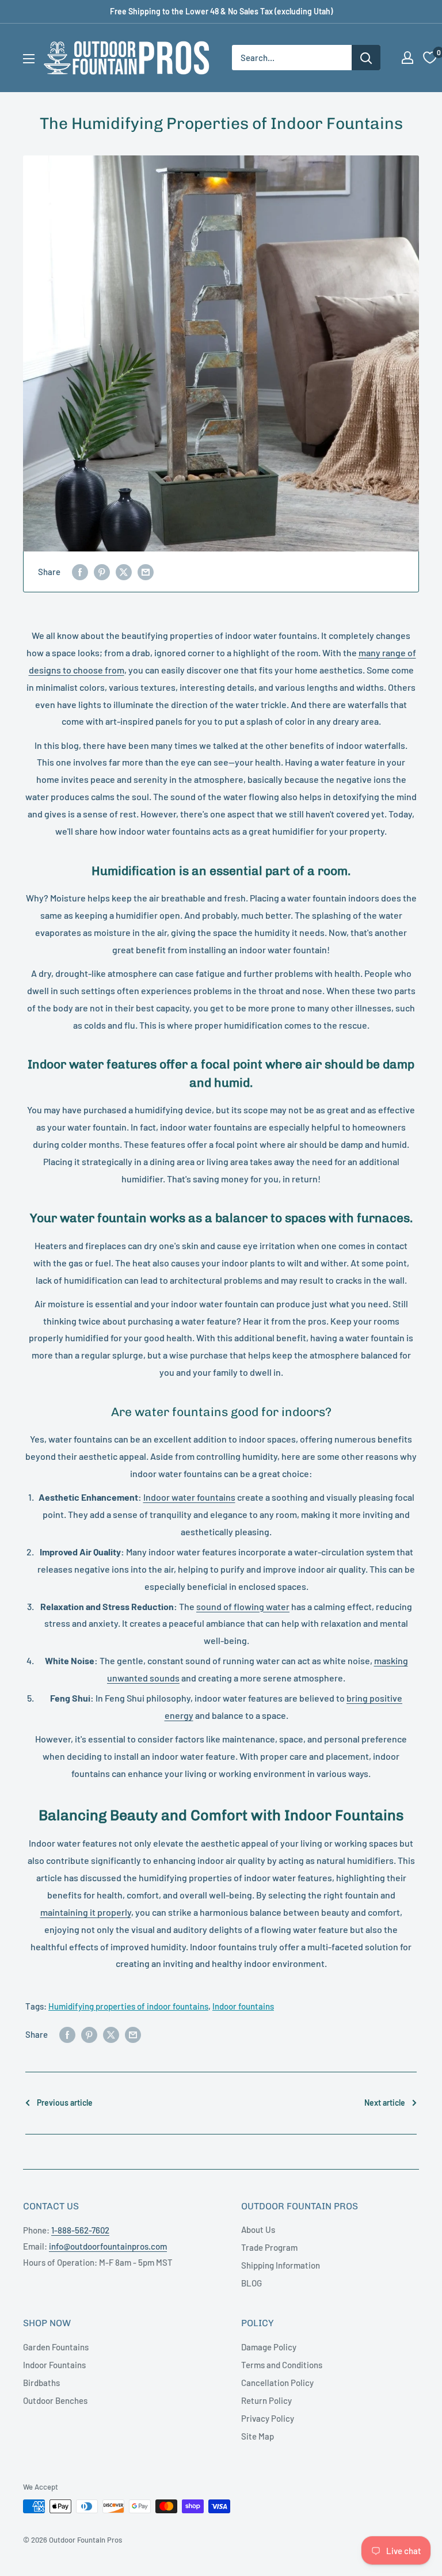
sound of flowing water (243, 1606)
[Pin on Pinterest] (102, 572)
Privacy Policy (268, 2418)
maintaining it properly (86, 1912)
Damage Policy (269, 2347)
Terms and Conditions (282, 2365)
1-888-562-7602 (80, 2230)
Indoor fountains (243, 2006)
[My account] (407, 58)
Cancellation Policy (277, 2383)
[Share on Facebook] (80, 572)
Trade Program (269, 2247)
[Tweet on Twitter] (124, 572)
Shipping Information (281, 2265)
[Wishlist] (430, 58)
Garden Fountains (56, 2347)
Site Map (258, 2436)
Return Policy (266, 2400)
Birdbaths (41, 2383)
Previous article (65, 2103)
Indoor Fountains (54, 2365)
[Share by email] (146, 572)
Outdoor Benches (55, 2400)
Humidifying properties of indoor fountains (128, 2006)
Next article (385, 2103)
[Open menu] (29, 59)
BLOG (252, 2283)
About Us (258, 2229)
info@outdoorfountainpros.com (108, 2246)
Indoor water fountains (189, 1497)
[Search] (366, 58)
